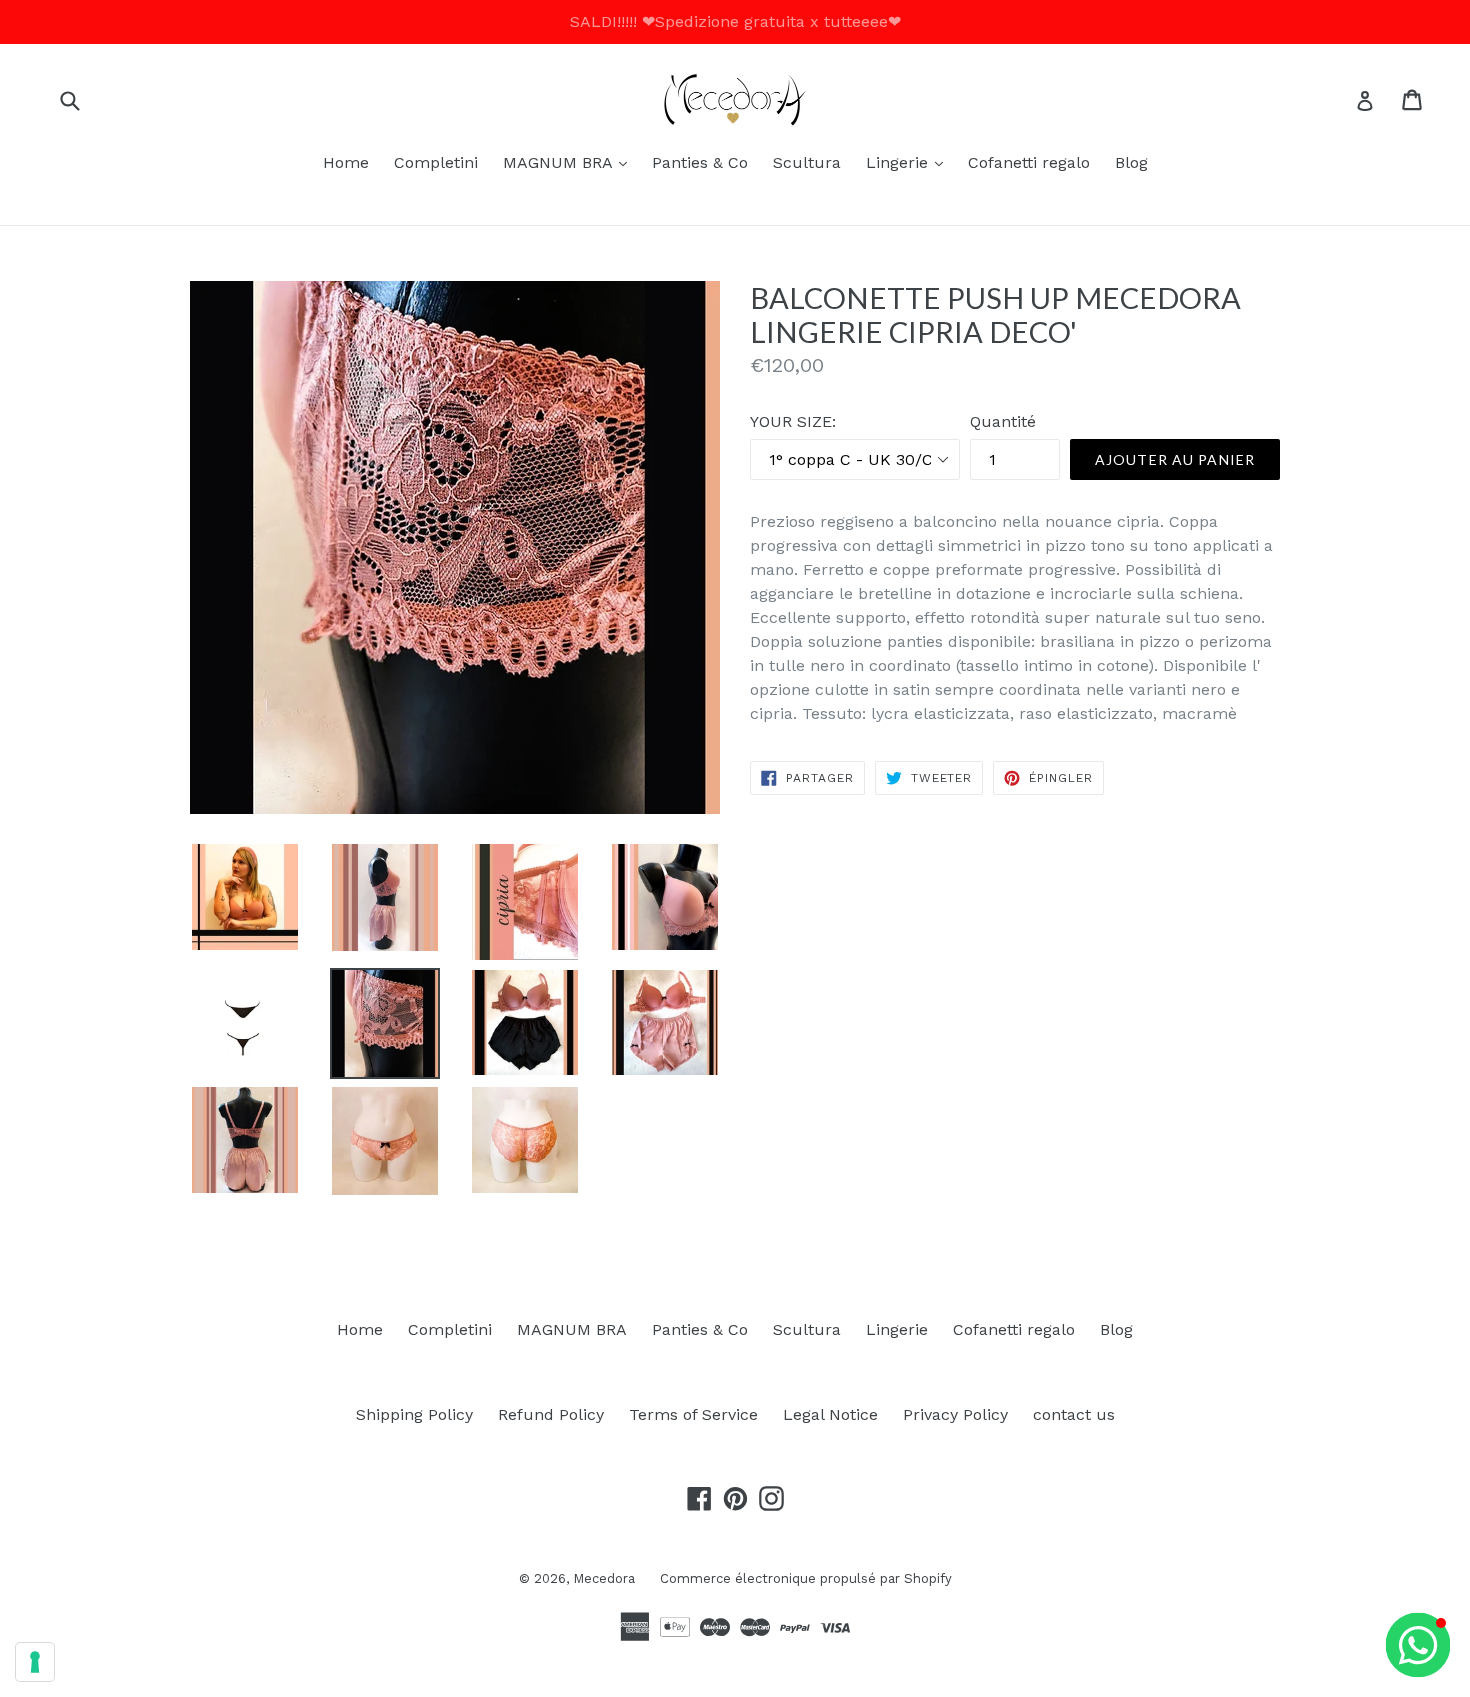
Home (346, 162)
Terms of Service (693, 1414)
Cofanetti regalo (1029, 162)
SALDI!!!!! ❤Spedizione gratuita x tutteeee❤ (735, 21)
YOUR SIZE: (793, 421)
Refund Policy (551, 1414)
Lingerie (909, 162)
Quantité (1003, 421)
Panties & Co (700, 162)
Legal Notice (830, 1414)
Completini (436, 162)
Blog (1131, 162)
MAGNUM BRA (570, 162)
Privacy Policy (955, 1414)
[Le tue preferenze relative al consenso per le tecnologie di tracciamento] (35, 1662)
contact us (1074, 1414)
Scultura (807, 162)
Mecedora (604, 1578)
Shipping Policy (414, 1414)
